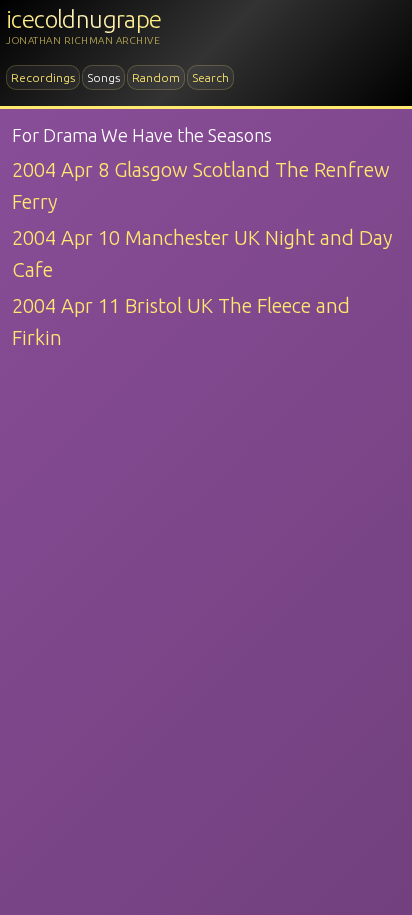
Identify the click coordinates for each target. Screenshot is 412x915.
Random (156, 77)
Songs (103, 77)
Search (210, 77)
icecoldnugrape (84, 19)
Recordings (43, 77)
